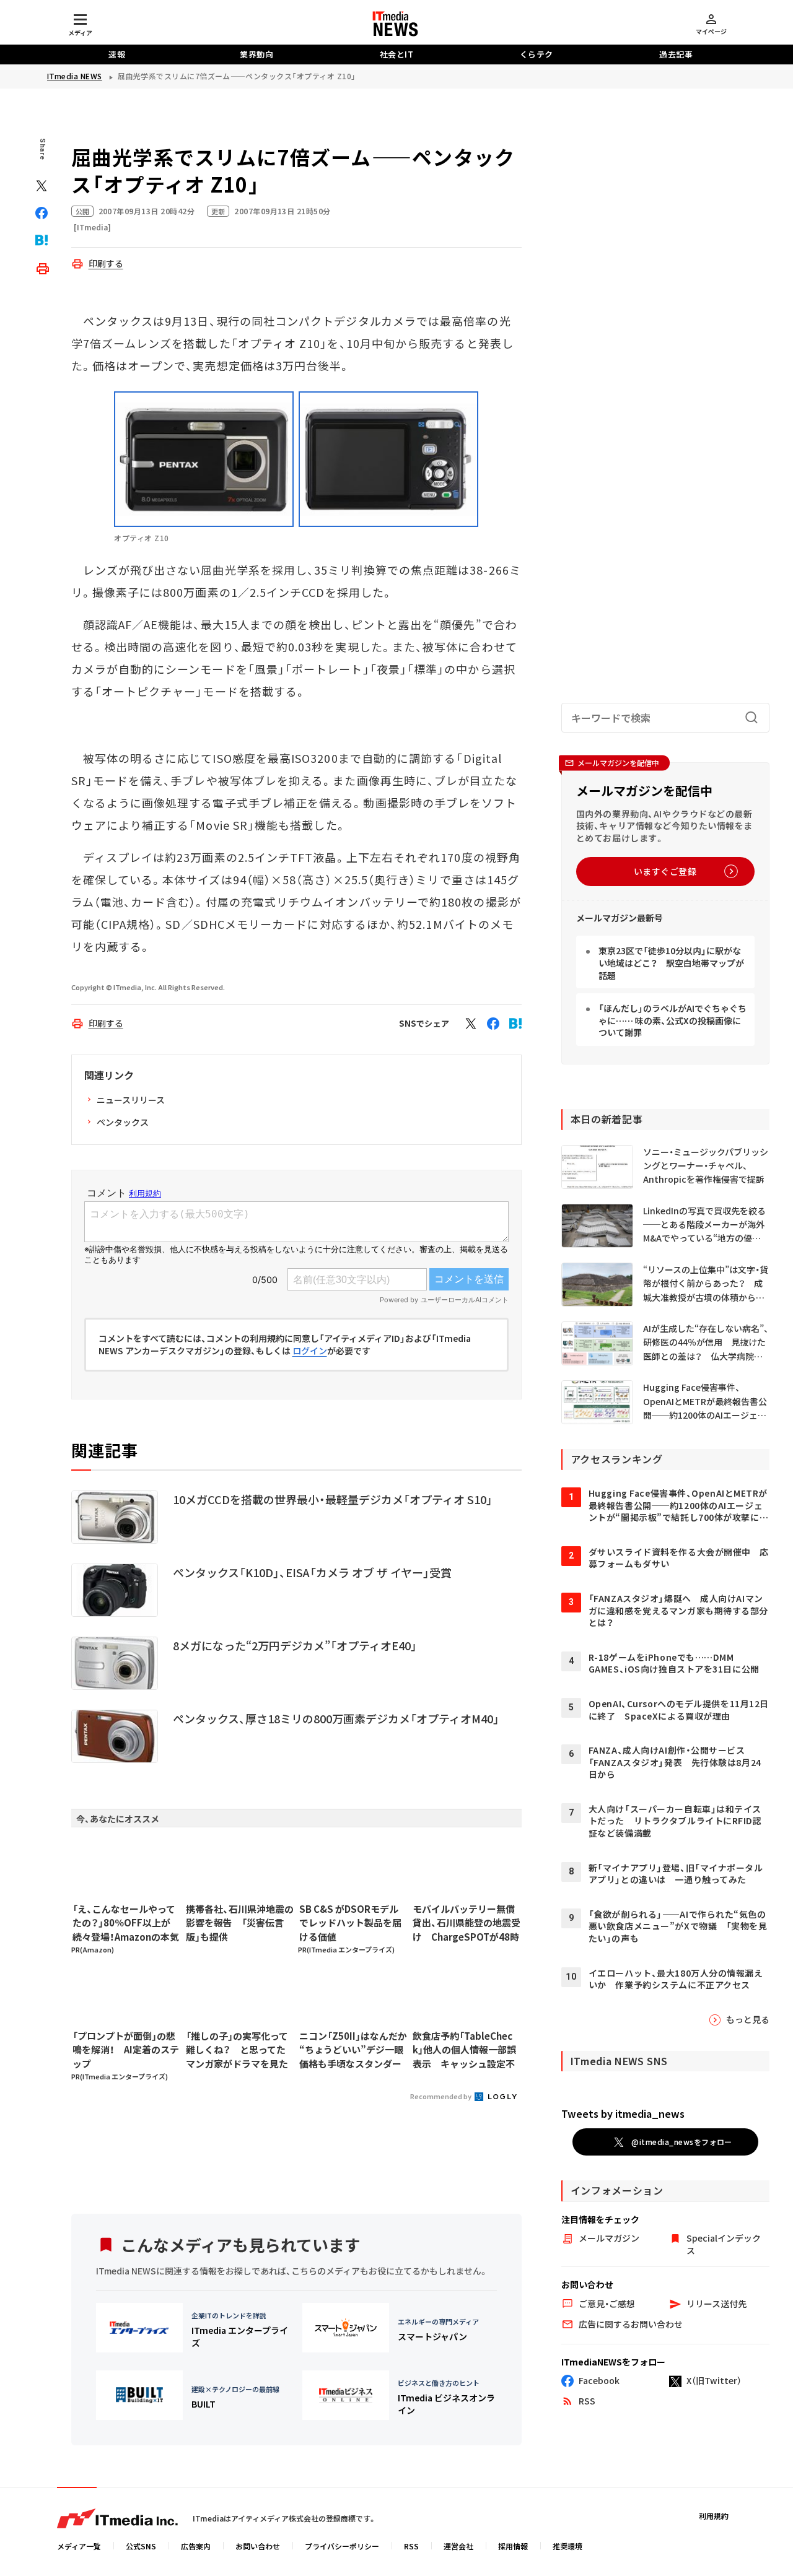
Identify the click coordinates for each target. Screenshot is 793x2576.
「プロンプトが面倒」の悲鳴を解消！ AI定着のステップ (126, 2050)
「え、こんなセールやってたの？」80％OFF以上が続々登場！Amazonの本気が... (126, 1923)
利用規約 (714, 2516)
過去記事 (676, 54)
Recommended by (441, 2096)
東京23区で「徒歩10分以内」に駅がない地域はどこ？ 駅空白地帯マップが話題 (671, 963)
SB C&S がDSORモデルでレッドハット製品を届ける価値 (350, 1923)
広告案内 (196, 2546)
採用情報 (513, 2546)
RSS (411, 2546)
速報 (117, 54)
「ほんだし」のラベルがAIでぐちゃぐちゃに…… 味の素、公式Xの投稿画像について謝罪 (673, 1020)
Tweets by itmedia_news (623, 2113)
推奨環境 (567, 2546)
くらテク (537, 54)
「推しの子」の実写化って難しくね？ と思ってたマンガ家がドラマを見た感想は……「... (237, 2050)
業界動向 (256, 54)
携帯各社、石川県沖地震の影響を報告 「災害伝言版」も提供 (240, 1923)
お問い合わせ (258, 2546)
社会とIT (397, 54)
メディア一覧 (79, 2546)
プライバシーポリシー (342, 2546)
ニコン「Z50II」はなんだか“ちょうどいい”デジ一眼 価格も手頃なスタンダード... (353, 2050)
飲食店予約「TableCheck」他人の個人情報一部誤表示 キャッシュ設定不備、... (464, 2050)
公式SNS (141, 2546)
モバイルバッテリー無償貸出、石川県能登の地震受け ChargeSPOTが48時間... (467, 1923)
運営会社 (458, 2546)
